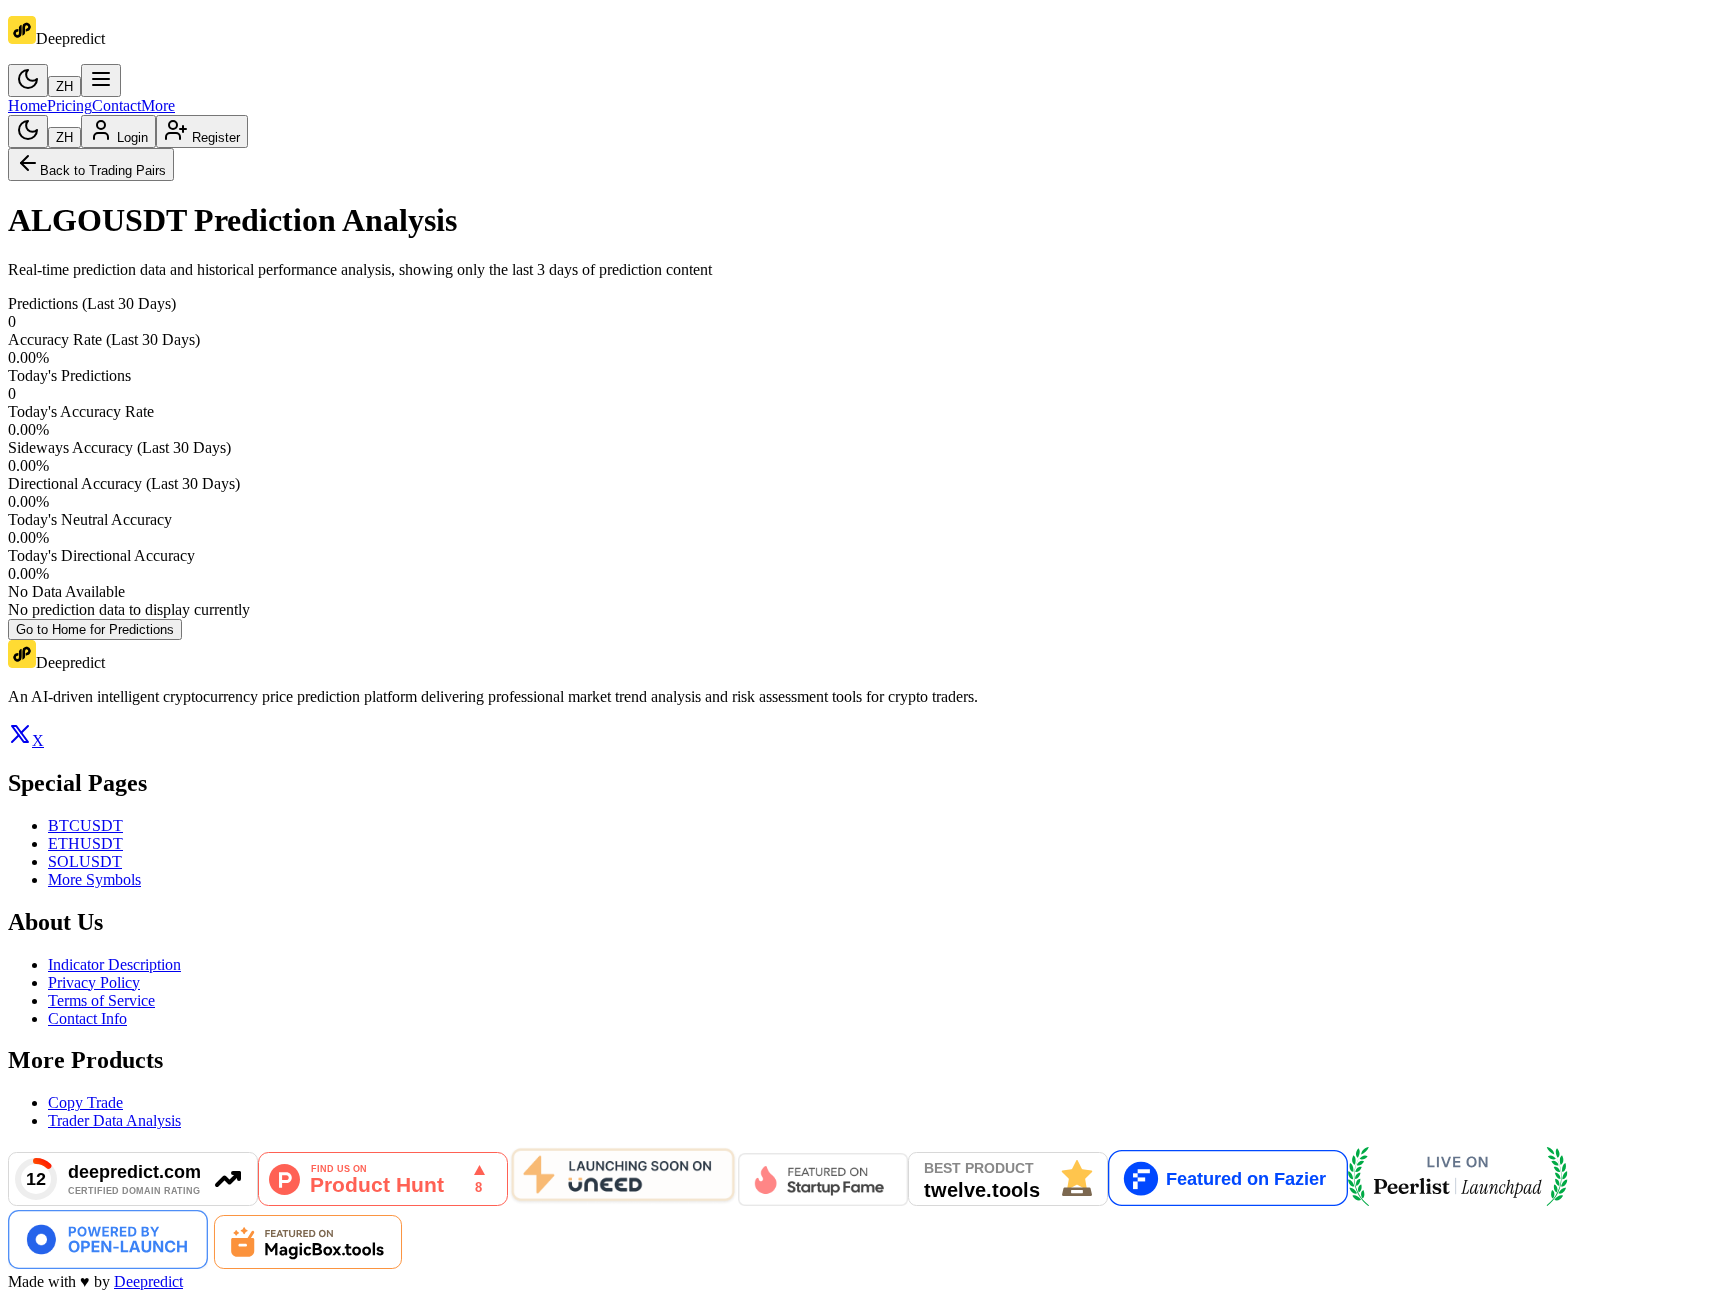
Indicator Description (114, 964)
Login (132, 137)
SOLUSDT (85, 861)
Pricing (69, 105)
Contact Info (87, 1018)
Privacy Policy (94, 982)
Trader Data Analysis (114, 1120)
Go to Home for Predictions (95, 629)
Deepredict (148, 1281)
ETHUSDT (85, 843)
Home (27, 105)
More (158, 105)
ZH (64, 86)
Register (216, 137)
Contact (116, 105)
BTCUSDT (85, 825)
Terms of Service (101, 1000)
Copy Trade (85, 1102)
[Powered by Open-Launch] (108, 1263)
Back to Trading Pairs (103, 170)
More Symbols (94, 879)
